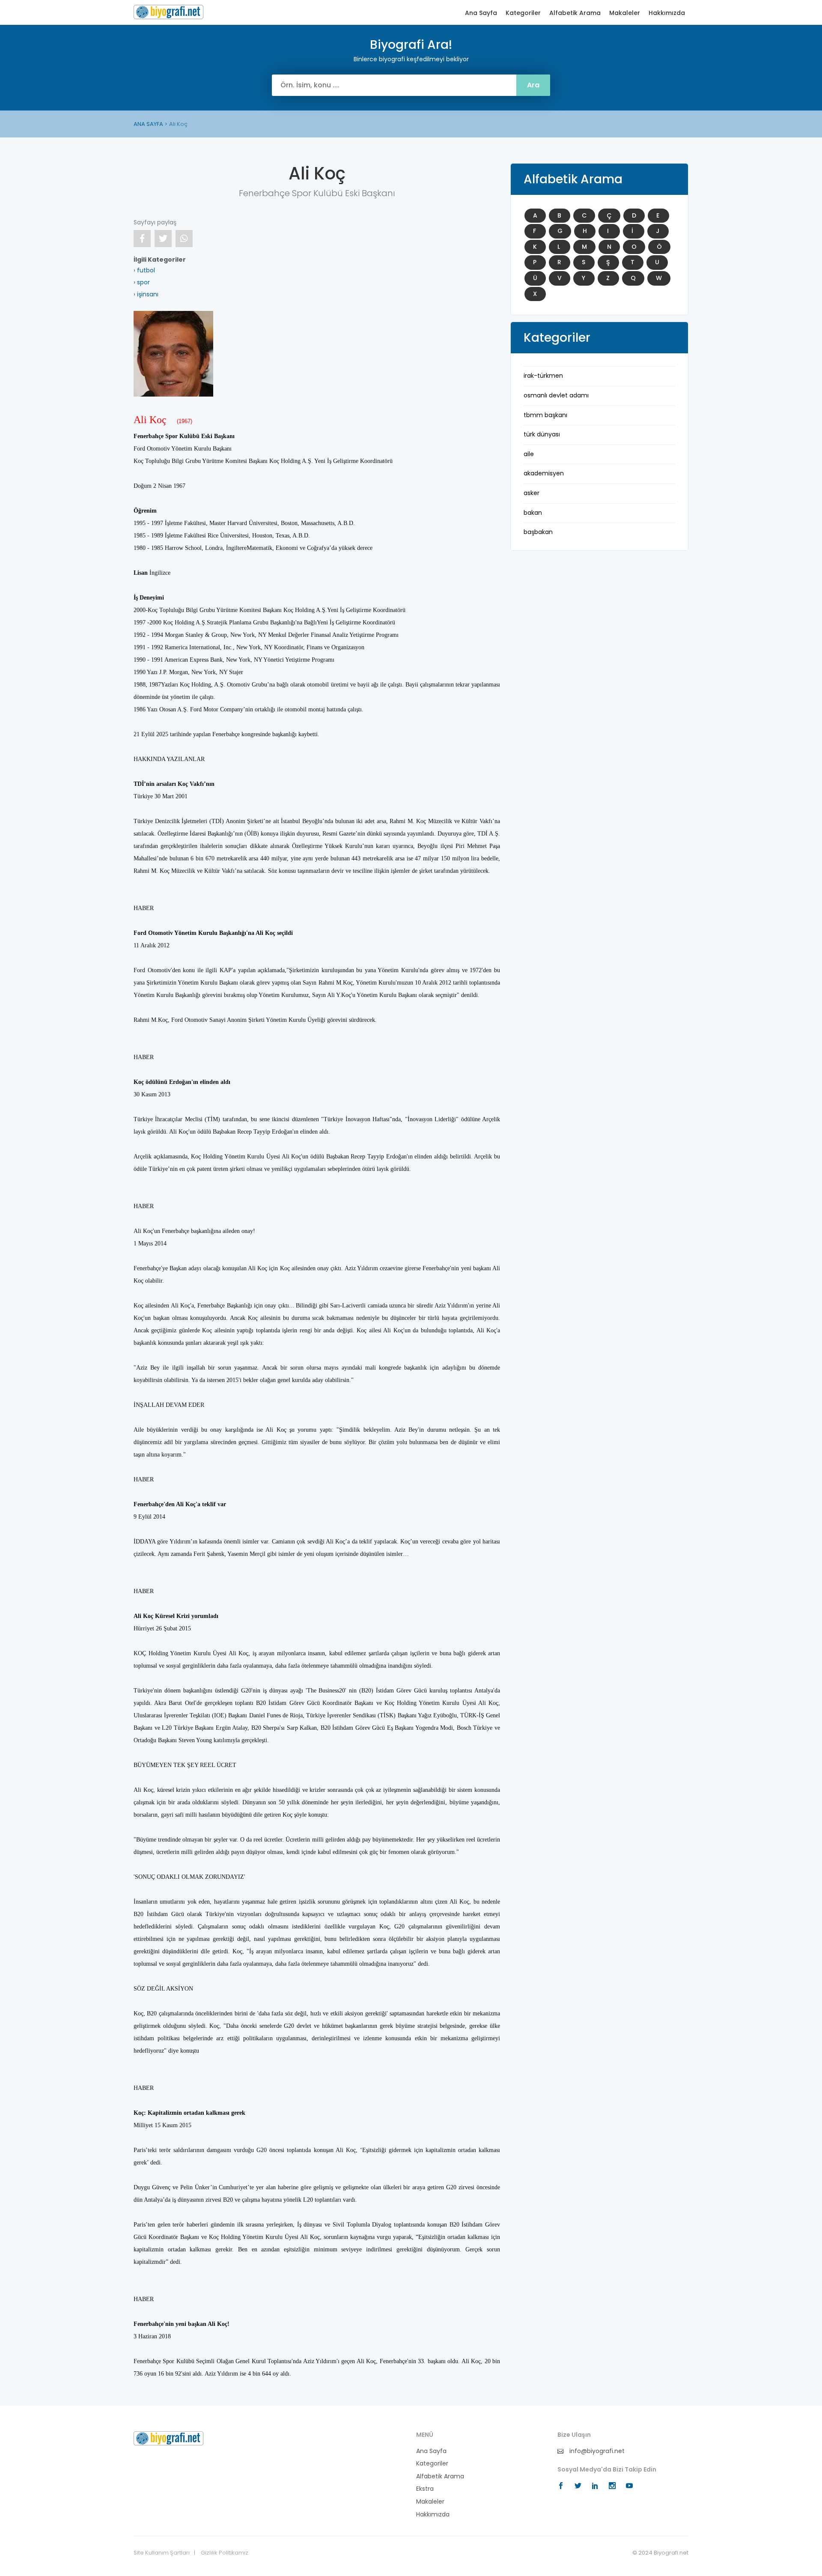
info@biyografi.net (596, 2451)
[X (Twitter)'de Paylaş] (163, 239)
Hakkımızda (667, 13)
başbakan (538, 532)
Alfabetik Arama (575, 13)
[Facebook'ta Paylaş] (142, 239)
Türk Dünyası (542, 434)
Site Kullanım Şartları (162, 2553)
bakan (533, 513)
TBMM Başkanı (545, 415)
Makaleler (625, 13)
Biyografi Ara (168, 12)
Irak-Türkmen (543, 376)
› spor (142, 282)
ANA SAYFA (148, 124)
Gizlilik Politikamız (225, 2553)
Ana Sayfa (481, 13)
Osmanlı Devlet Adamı (556, 395)
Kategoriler (523, 13)
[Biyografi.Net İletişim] (168, 2438)
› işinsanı (146, 294)
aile (529, 454)
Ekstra (425, 2489)
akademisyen (544, 473)
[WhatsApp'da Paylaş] (184, 239)
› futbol (144, 270)
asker (532, 493)
